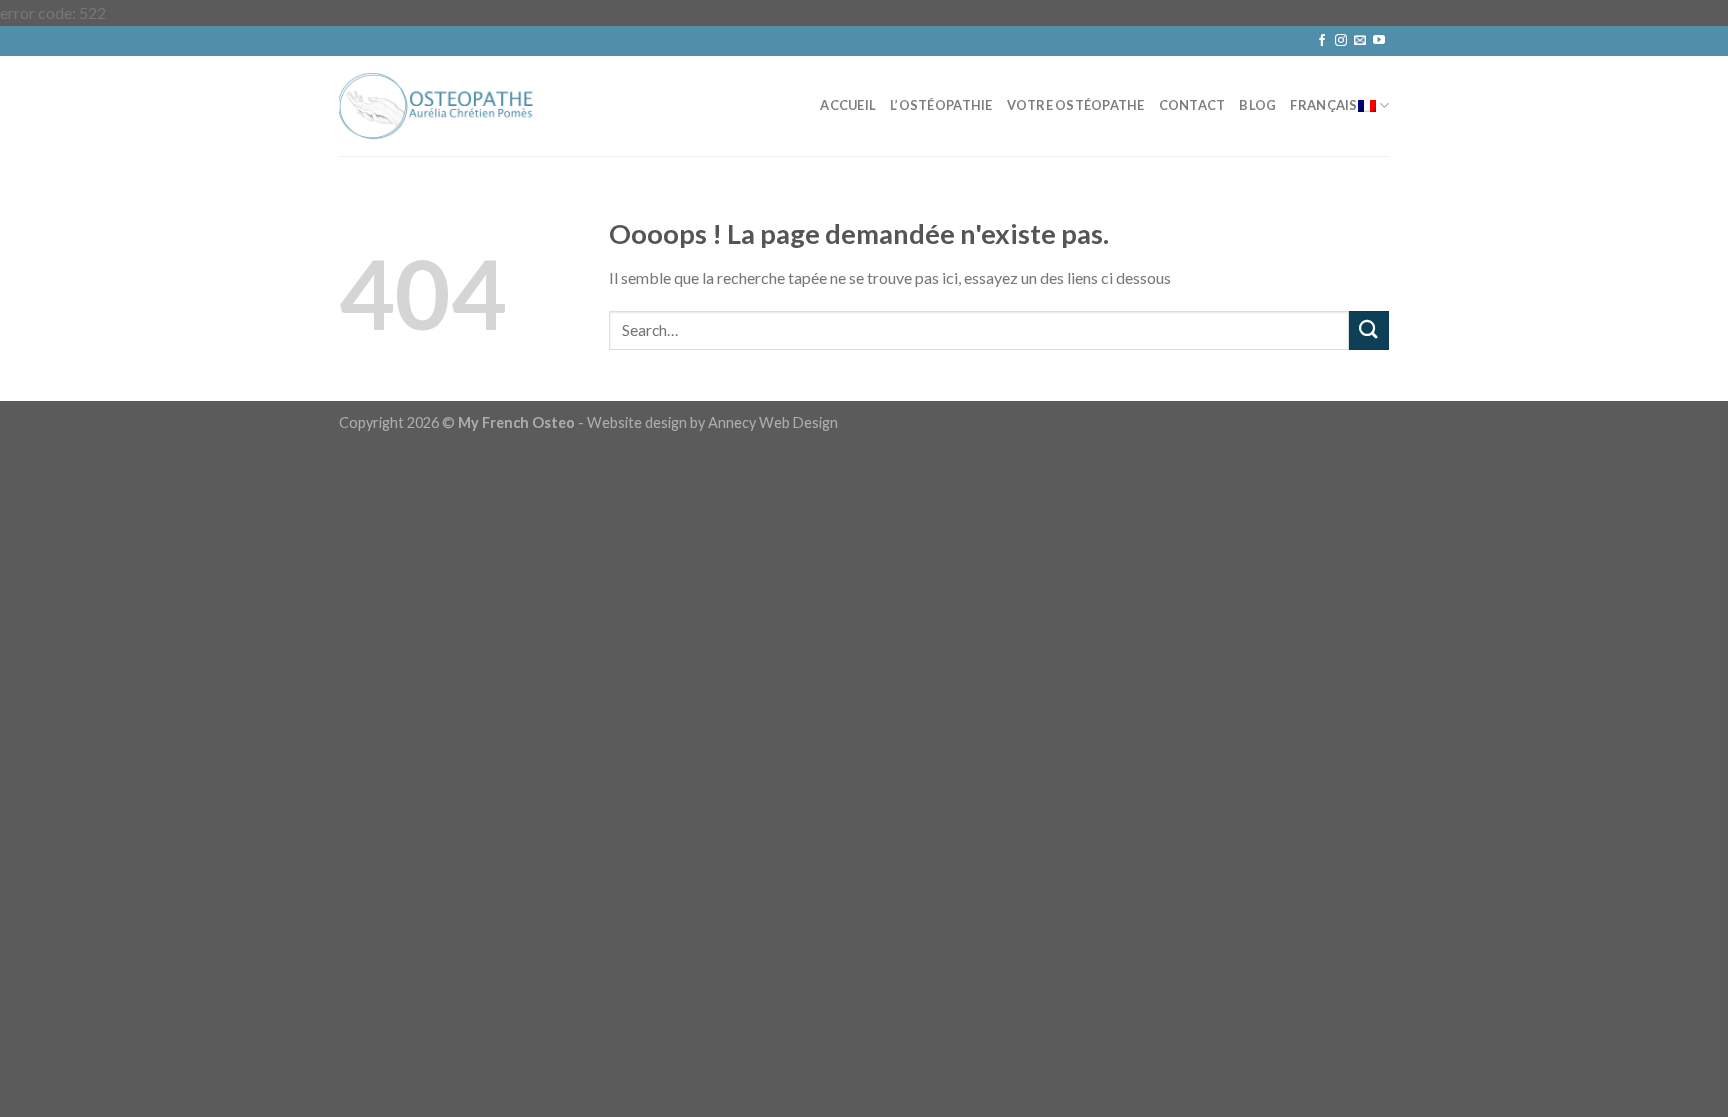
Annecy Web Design (773, 422)
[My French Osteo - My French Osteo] (439, 105)
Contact (1192, 105)
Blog (1257, 105)
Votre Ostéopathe (1076, 105)
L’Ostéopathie (941, 105)
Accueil (848, 105)
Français (1323, 105)
